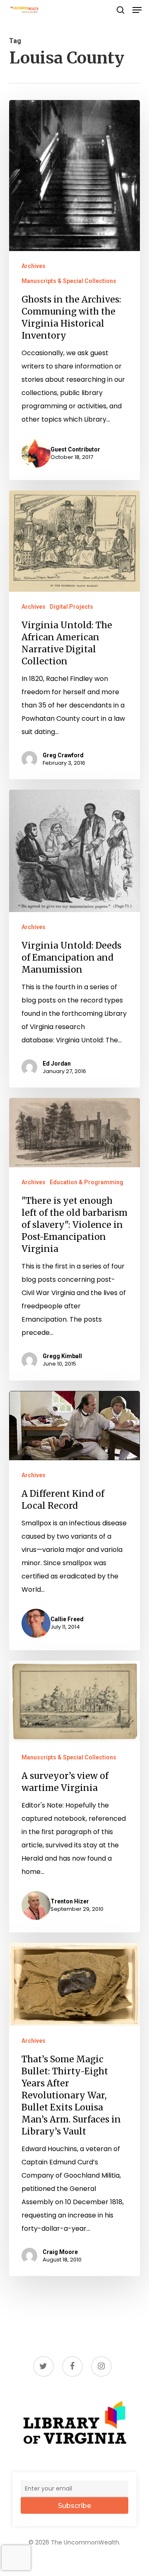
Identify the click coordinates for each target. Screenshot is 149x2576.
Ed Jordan (57, 1064)
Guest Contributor (75, 449)
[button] (137, 10)
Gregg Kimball (62, 1356)
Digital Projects (71, 607)
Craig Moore (60, 2252)
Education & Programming (87, 1182)
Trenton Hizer (70, 1901)
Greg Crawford (63, 755)
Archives (34, 266)
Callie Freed (67, 1619)
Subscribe (74, 2506)
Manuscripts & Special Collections (69, 281)
